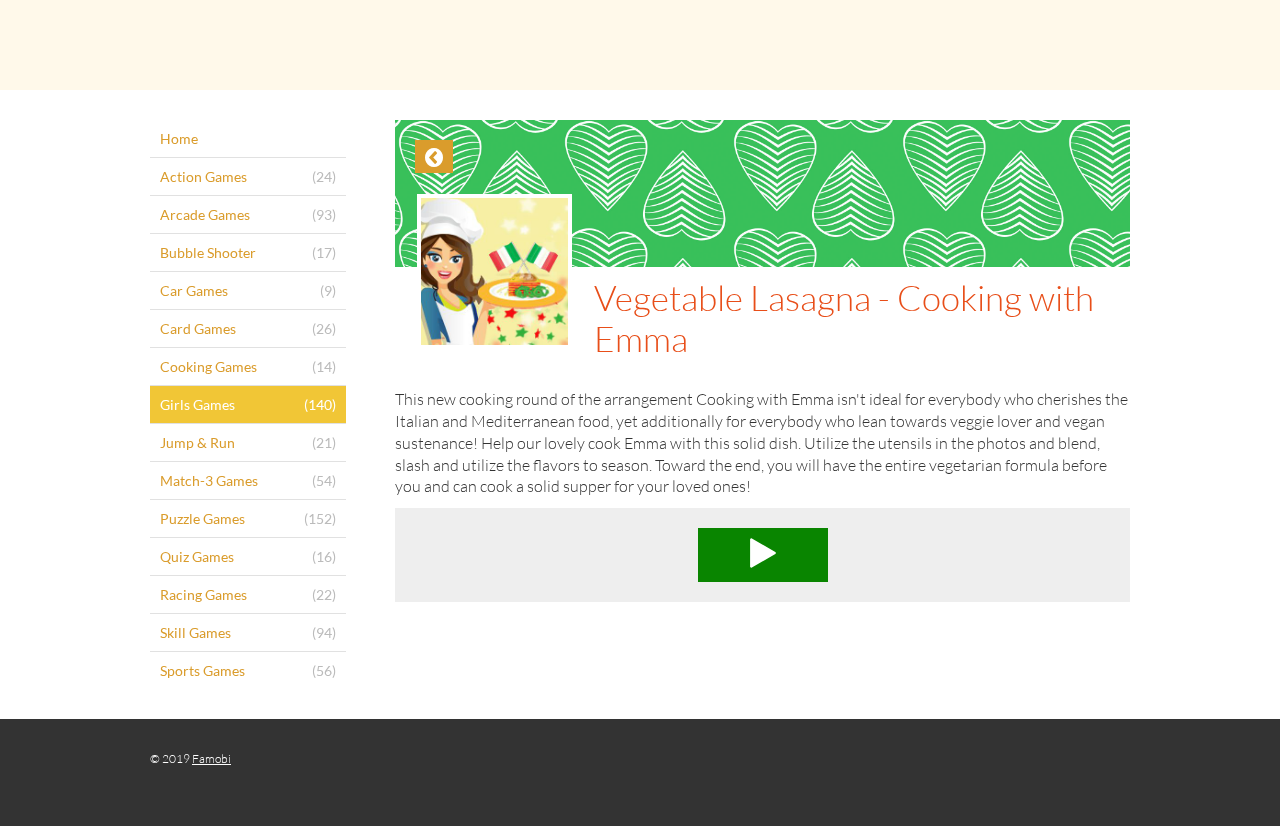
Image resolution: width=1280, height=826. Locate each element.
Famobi (211, 758)
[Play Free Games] (640, 45)
